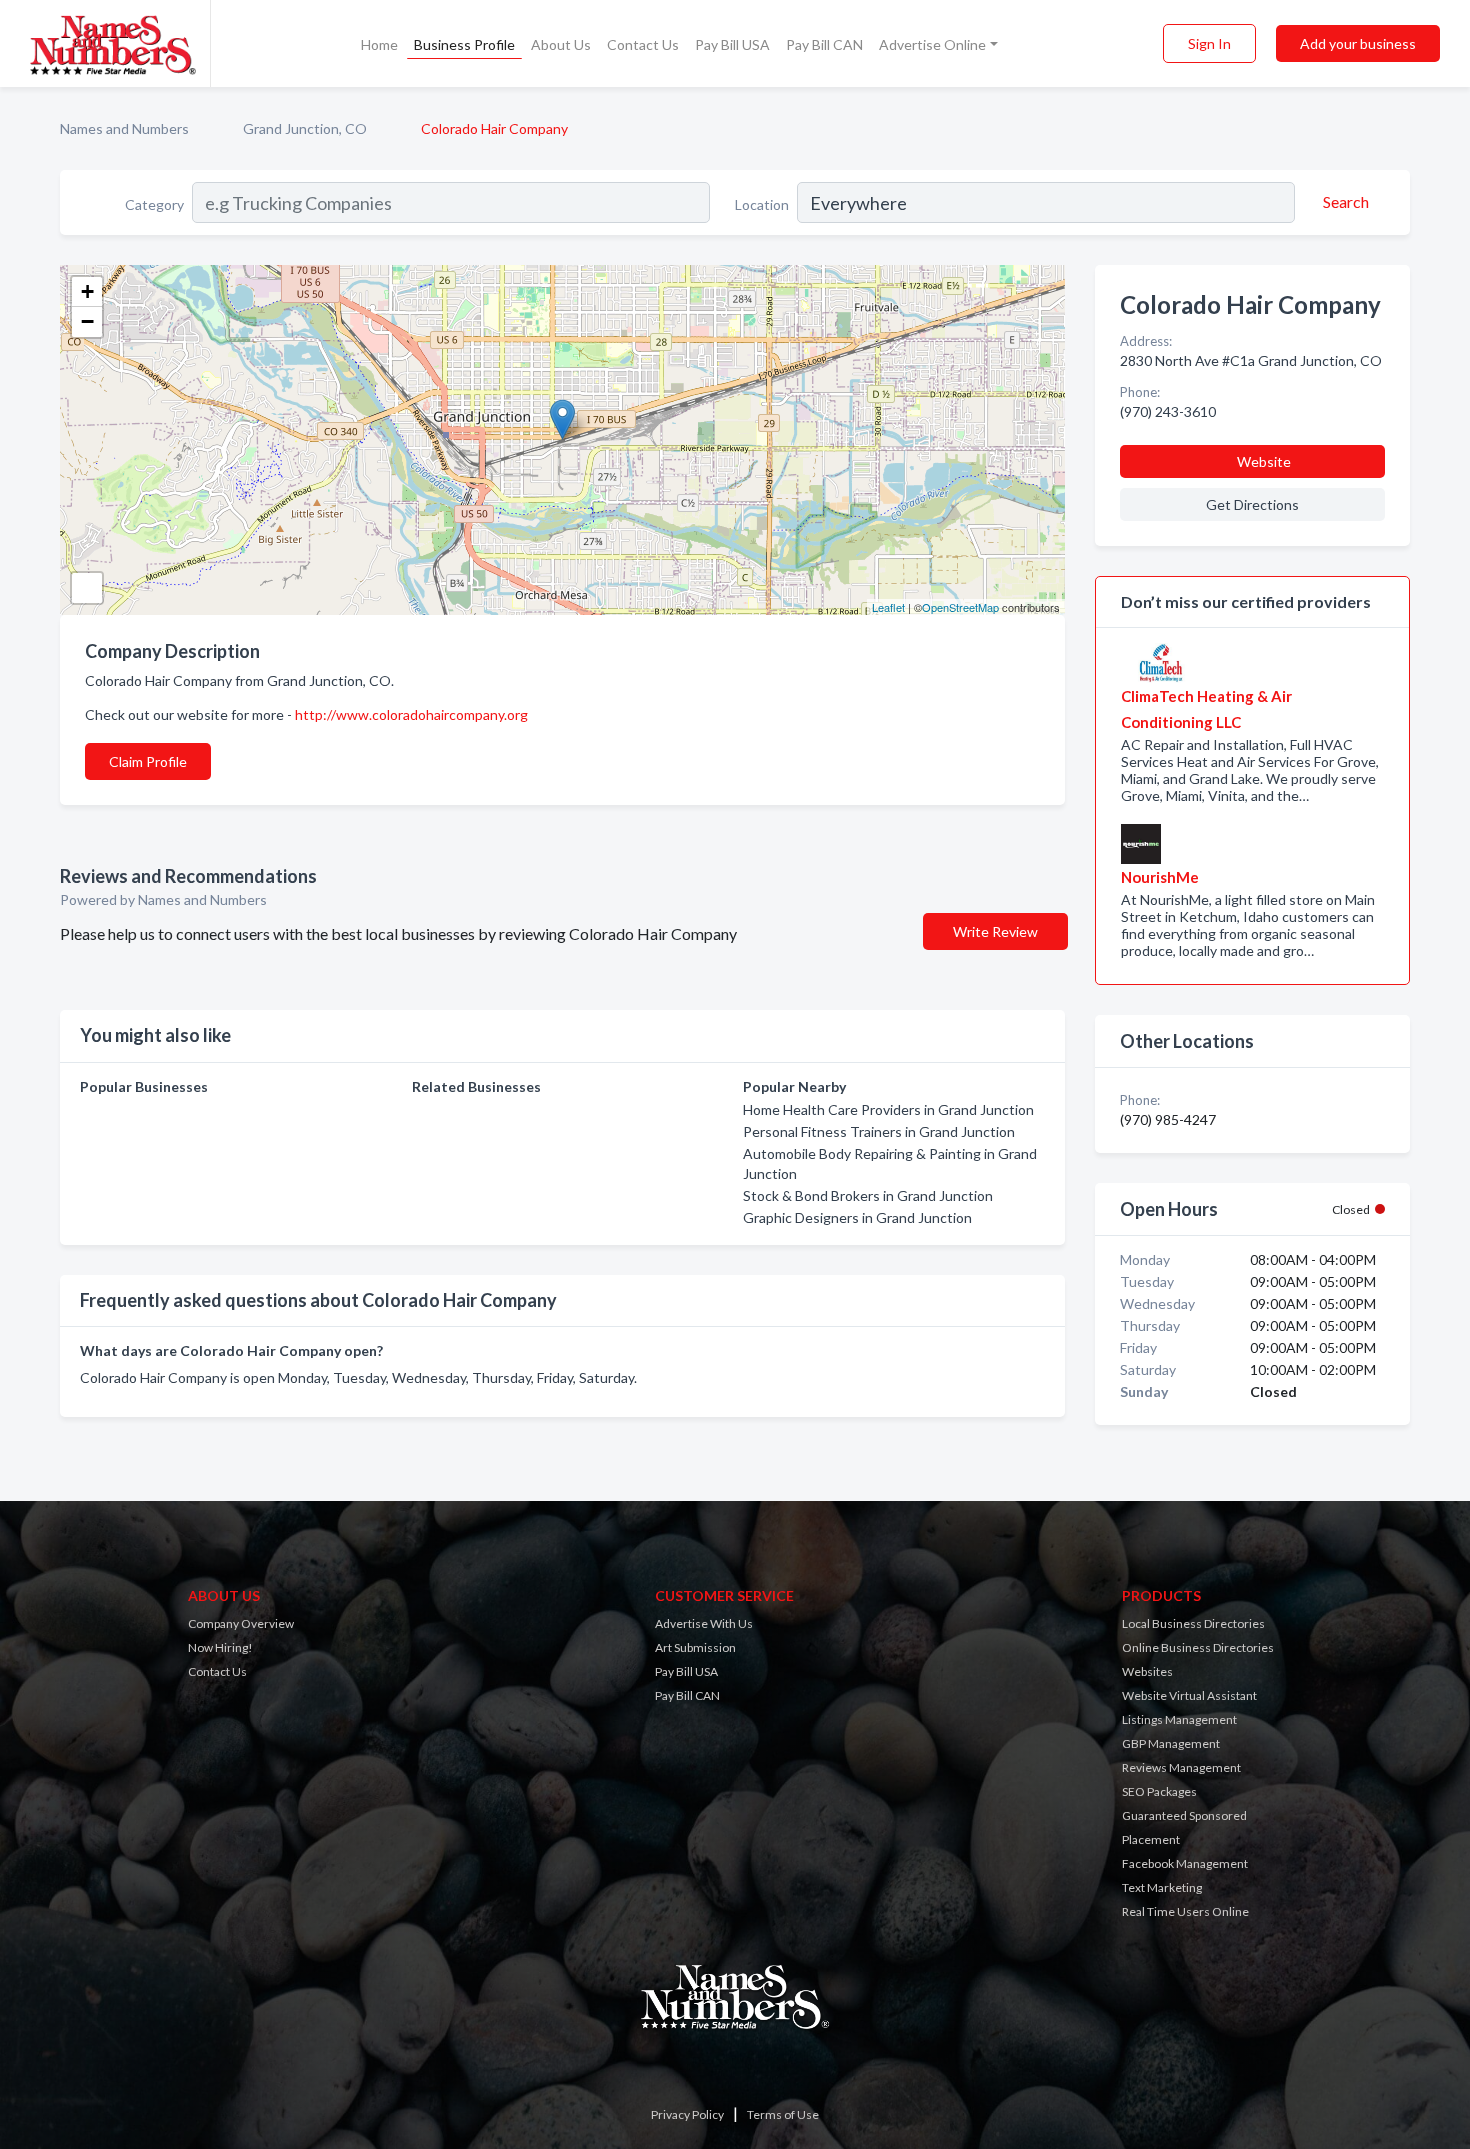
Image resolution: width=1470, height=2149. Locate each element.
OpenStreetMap (960, 607)
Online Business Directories (1198, 1647)
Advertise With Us (704, 1623)
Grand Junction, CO (305, 128)
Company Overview (241, 1623)
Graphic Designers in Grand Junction (857, 1217)
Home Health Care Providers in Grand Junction (888, 1109)
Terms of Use (783, 2114)
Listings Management (1179, 1719)
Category (154, 204)
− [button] (87, 321)
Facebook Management (1185, 1863)
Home (379, 44)
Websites (1147, 1671)
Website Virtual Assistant (1189, 1695)
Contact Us (643, 44)
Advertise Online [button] (932, 44)
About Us (561, 44)
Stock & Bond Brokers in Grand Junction (868, 1195)
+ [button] (87, 291)
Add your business (1358, 43)
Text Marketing (1162, 1887)
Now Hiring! (220, 1647)
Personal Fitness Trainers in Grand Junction (879, 1131)
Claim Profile (148, 761)
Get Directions (1252, 504)
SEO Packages (1159, 1791)
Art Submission (695, 1647)
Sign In (1209, 43)
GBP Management (1171, 1743)
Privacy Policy (687, 2114)
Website (1264, 461)
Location (762, 204)
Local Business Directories (1193, 1623)
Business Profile (464, 44)
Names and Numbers (124, 128)
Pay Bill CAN (824, 44)
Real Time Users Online (1185, 1911)
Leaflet (888, 607)
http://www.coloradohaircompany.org (411, 714)
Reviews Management (1181, 1767)
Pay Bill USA (732, 44)
